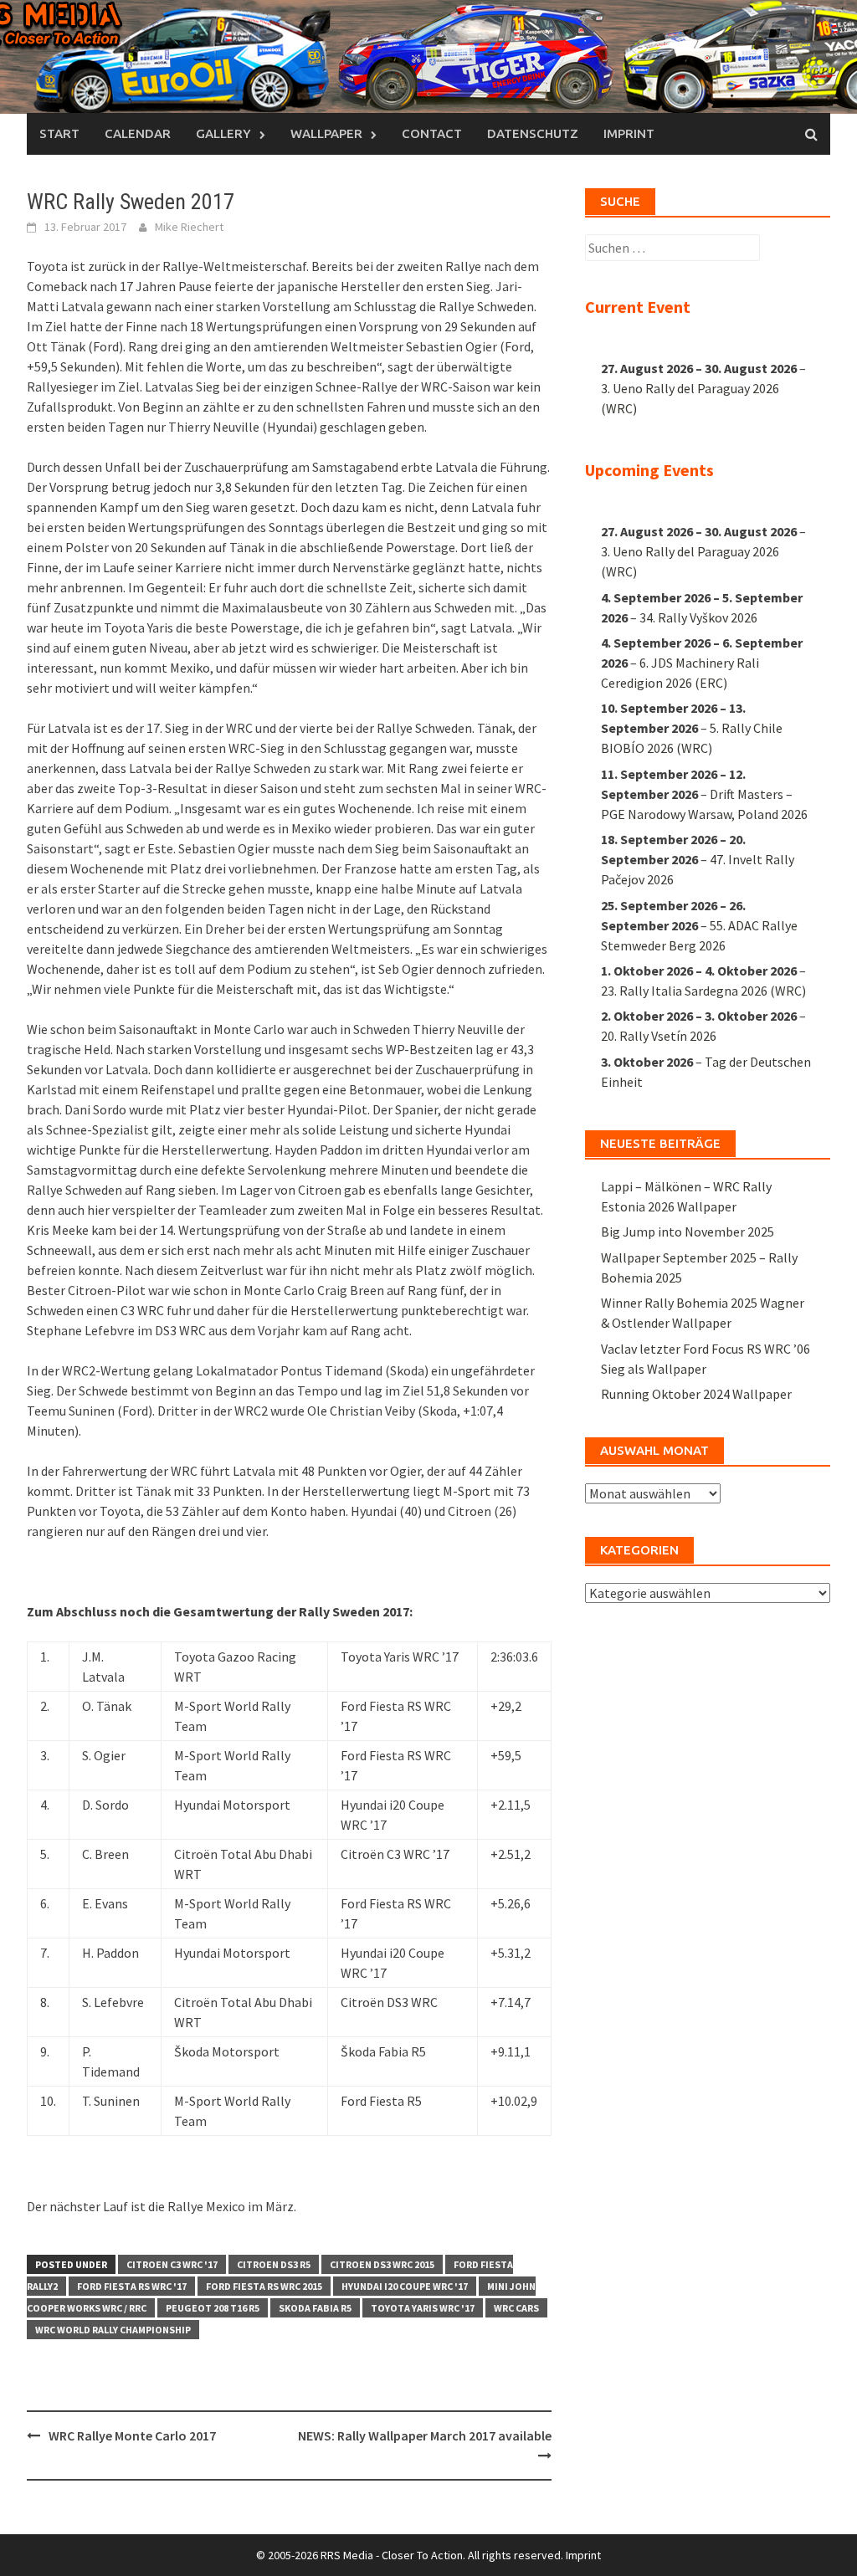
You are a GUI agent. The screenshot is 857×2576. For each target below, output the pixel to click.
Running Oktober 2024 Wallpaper (696, 1394)
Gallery (223, 133)
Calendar (138, 133)
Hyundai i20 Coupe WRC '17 (405, 2286)
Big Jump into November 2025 (688, 1232)
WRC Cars (516, 2308)
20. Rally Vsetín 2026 (659, 1036)
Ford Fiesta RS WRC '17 (132, 2286)
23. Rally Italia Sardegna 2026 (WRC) (703, 991)
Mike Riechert (189, 227)
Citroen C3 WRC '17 (172, 2264)
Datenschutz (533, 133)
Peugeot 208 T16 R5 (213, 2308)
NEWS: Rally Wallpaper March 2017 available (425, 2435)
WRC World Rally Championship (113, 2330)
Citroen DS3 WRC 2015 (382, 2264)
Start (59, 133)
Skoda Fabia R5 (315, 2308)
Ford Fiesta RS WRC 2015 (264, 2286)
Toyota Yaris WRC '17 (423, 2308)
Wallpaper (326, 133)
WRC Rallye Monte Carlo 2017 (132, 2435)
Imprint (629, 133)
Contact (432, 133)
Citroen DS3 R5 (274, 2264)
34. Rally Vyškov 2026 (698, 617)
